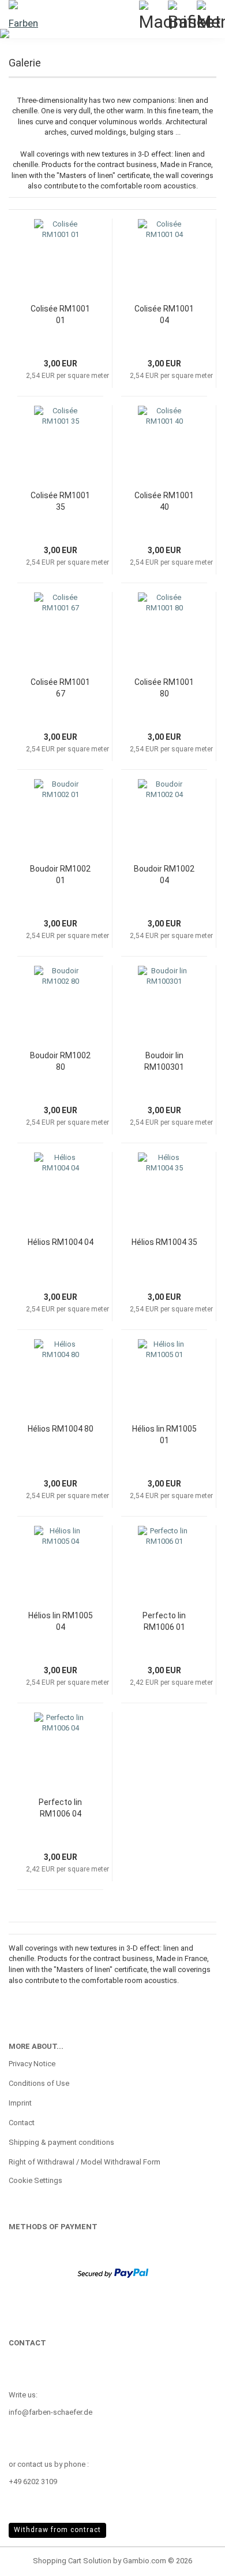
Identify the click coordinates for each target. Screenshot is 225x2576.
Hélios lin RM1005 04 (61, 1621)
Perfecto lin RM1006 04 (60, 1808)
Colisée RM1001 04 (164, 314)
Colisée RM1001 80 (164, 688)
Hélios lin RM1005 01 (164, 1435)
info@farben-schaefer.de (50, 2412)
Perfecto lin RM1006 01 (164, 1621)
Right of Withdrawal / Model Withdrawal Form (85, 2162)
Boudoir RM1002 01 (60, 874)
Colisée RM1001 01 (60, 314)
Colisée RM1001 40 (164, 501)
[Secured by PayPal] (113, 2272)
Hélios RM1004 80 (61, 1429)
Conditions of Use (39, 2083)
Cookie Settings (35, 2180)
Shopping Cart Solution (72, 2561)
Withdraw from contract (57, 2530)
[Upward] (193, 2559)
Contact (22, 2123)
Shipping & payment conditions (61, 2142)
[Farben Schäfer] (23, 14)
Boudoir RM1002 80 (60, 1061)
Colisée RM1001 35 (60, 501)
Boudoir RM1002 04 (164, 874)
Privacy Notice (32, 2064)
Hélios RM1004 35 (164, 1242)
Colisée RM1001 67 (60, 688)
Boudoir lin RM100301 (164, 1061)
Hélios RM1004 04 (61, 1242)
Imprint (20, 2103)
